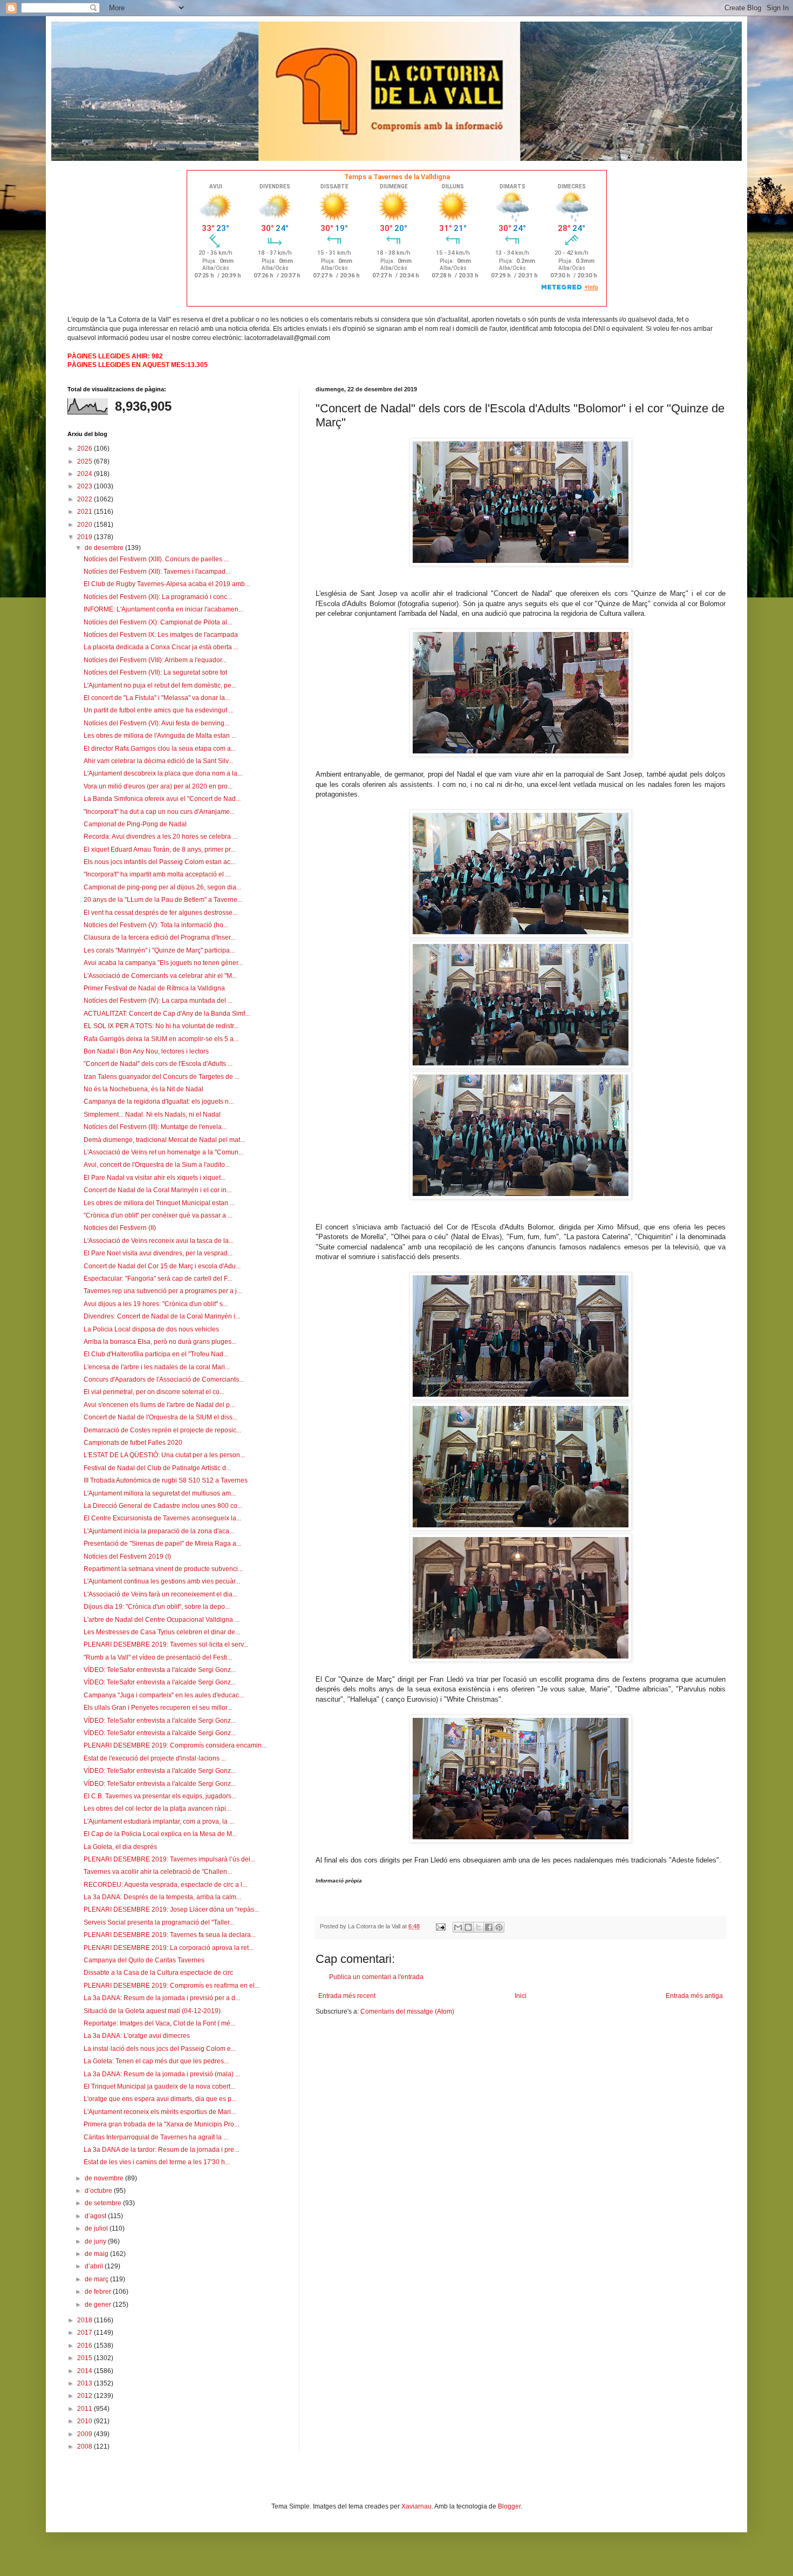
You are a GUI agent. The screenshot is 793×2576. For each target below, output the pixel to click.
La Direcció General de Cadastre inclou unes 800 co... (163, 1506)
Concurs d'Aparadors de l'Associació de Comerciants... (164, 1379)
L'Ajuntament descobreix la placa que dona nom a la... (163, 773)
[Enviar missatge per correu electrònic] (440, 1926)
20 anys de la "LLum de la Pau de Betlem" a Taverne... (163, 900)
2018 (86, 2320)
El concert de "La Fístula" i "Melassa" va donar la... (157, 698)
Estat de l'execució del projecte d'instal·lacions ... (155, 1758)
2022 (86, 499)
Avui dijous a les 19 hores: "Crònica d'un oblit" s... (156, 1304)
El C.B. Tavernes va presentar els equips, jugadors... (160, 1796)
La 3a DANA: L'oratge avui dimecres (137, 2036)
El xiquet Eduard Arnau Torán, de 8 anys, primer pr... (159, 849)
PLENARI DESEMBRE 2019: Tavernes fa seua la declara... (170, 1935)
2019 (86, 537)
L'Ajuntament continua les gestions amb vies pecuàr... (162, 1581)
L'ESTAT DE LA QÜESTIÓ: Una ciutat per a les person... (164, 1455)
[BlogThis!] (468, 1927)
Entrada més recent (347, 1996)
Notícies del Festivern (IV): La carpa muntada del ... (158, 1001)
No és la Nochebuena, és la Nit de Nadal (143, 1089)
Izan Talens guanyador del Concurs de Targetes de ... (162, 1077)
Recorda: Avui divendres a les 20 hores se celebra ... (160, 837)
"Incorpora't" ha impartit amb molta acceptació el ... (157, 874)
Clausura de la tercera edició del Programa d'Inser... (159, 937)
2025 (86, 461)
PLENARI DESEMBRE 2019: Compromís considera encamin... (175, 1745)
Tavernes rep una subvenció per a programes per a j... (163, 1291)
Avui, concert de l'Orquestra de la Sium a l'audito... (157, 1165)
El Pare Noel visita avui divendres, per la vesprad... (158, 1253)
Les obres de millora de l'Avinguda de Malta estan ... (160, 736)
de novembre (105, 2178)
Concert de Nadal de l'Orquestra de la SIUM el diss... (160, 1417)
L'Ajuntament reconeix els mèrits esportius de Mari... (160, 2112)
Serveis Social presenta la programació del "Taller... (159, 1922)
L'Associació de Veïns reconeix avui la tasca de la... (159, 1241)
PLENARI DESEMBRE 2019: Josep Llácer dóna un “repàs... (171, 1909)
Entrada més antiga (694, 1996)
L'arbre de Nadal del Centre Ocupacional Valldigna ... (162, 1620)
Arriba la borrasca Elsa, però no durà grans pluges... (160, 1342)
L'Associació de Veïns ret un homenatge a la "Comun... (163, 1152)
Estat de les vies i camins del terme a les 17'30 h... (157, 2162)
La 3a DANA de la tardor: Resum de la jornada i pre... (161, 2150)
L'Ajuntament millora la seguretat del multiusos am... (160, 1493)
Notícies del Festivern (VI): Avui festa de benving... (156, 723)
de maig (97, 2254)
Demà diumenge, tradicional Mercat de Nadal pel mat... (164, 1140)
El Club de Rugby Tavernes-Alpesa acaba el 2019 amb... (167, 584)
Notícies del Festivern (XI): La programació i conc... (158, 597)
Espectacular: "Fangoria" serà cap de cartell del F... (158, 1279)
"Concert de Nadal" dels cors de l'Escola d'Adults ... (158, 1064)
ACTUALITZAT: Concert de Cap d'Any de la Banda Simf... (167, 1014)
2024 (86, 474)
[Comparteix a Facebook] (489, 1927)
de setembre (104, 2203)
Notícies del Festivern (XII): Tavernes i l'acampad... (157, 572)
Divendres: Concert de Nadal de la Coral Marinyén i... (162, 1316)
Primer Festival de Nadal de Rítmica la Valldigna (154, 988)
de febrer (99, 2292)
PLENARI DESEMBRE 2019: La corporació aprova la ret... (169, 1948)
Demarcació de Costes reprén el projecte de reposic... (162, 1430)
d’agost (96, 2216)
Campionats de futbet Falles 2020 (133, 1443)
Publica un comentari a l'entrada (376, 1977)
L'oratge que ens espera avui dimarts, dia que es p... (160, 2099)
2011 (86, 2409)
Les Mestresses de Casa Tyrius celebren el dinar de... (162, 1632)
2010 (86, 2421)
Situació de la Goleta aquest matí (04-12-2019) (152, 2011)
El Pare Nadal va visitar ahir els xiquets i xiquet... (155, 1178)
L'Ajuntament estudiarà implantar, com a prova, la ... (159, 1821)
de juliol (97, 2228)
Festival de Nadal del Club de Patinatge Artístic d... (157, 1468)
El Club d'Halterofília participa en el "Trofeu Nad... (156, 1354)
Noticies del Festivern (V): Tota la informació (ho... (156, 925)
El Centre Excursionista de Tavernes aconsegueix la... (162, 1518)
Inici (521, 1996)
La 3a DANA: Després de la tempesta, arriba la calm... (162, 1897)
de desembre (105, 548)
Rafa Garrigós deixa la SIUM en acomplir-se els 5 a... (161, 1039)
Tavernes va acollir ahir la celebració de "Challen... (158, 1872)
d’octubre (99, 2191)
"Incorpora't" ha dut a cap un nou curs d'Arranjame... (159, 812)
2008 (86, 2446)
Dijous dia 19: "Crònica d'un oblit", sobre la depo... (157, 1607)
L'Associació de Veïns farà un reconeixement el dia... (160, 1594)
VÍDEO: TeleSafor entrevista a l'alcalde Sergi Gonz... (160, 1670)
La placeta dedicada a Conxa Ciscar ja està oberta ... (161, 647)
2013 (86, 2383)
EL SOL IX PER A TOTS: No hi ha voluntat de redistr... (161, 1026)
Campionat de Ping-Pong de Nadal (135, 824)
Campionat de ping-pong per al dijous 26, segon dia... (162, 887)
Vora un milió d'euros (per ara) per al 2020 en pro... (158, 786)
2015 (86, 2358)
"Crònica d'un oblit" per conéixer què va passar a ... (158, 1215)
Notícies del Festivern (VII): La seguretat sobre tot (155, 672)
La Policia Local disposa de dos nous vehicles (151, 1329)
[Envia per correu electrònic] (458, 1927)
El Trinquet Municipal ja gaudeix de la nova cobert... (159, 2086)
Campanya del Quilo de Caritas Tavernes (144, 1960)
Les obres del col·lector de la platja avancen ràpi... (157, 1809)
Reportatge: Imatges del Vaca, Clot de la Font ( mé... (159, 2023)
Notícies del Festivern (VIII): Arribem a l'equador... (155, 660)
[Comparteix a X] (478, 1927)
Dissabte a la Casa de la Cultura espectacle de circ (158, 1973)
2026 (86, 448)
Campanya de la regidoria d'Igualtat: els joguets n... (159, 1102)
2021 (86, 512)
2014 (86, 2371)
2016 (86, 2346)
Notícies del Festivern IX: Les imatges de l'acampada (161, 635)
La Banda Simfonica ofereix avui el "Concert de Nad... (162, 799)
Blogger (509, 2506)
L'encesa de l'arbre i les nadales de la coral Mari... (157, 1367)
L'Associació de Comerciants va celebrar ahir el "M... (160, 976)
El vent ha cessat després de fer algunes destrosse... (160, 913)
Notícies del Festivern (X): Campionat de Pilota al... (158, 622)
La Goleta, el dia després (120, 1847)
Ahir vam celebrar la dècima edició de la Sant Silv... (158, 761)
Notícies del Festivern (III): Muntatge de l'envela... (155, 1127)
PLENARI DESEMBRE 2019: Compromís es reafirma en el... (172, 1986)
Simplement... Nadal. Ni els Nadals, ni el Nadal (152, 1114)
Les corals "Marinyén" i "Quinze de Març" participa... (159, 950)
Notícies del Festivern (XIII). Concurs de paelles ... (156, 559)
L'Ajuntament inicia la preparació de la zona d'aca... (159, 1531)
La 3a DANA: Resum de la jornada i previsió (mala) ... (162, 2074)
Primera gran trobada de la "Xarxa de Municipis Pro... (161, 2124)
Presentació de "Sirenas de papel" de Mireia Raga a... (162, 1544)
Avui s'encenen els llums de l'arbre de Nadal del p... (159, 1405)
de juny (96, 2241)
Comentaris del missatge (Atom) (407, 2011)
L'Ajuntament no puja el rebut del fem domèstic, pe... (160, 685)
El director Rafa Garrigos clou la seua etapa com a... (160, 749)
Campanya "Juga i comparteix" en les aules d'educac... (164, 1695)
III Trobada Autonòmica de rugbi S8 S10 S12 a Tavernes (166, 1480)
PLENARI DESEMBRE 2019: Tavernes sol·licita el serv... (166, 1644)
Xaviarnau (416, 2506)
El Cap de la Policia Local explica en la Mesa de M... (160, 1834)
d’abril (95, 2266)
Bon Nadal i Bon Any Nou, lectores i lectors (146, 1051)
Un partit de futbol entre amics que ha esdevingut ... (159, 710)
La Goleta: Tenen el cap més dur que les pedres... (156, 2061)
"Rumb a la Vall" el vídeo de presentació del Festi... (158, 1657)
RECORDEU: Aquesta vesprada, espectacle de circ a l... (165, 1885)
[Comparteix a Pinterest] (499, 1927)
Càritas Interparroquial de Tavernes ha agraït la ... (156, 2137)
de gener (99, 2305)
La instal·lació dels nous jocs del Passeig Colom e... (160, 2049)
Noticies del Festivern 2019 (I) (127, 1557)
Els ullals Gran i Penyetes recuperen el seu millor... (158, 1708)
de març (97, 2279)
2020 (86, 525)
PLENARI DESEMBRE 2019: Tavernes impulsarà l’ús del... (169, 1859)
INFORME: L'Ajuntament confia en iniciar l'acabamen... (163, 609)
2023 (86, 486)
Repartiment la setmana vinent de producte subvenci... (163, 1569)
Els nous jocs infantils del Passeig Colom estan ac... (159, 862)
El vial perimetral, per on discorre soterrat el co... (154, 1392)
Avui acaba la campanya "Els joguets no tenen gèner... (163, 963)
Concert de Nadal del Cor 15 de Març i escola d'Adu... (162, 1266)
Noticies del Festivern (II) (120, 1228)
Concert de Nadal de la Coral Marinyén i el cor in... (158, 1190)
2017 (86, 2333)
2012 (86, 2396)
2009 (86, 2434)
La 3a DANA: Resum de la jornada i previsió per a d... (162, 1998)
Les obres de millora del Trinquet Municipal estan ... (159, 1203)
